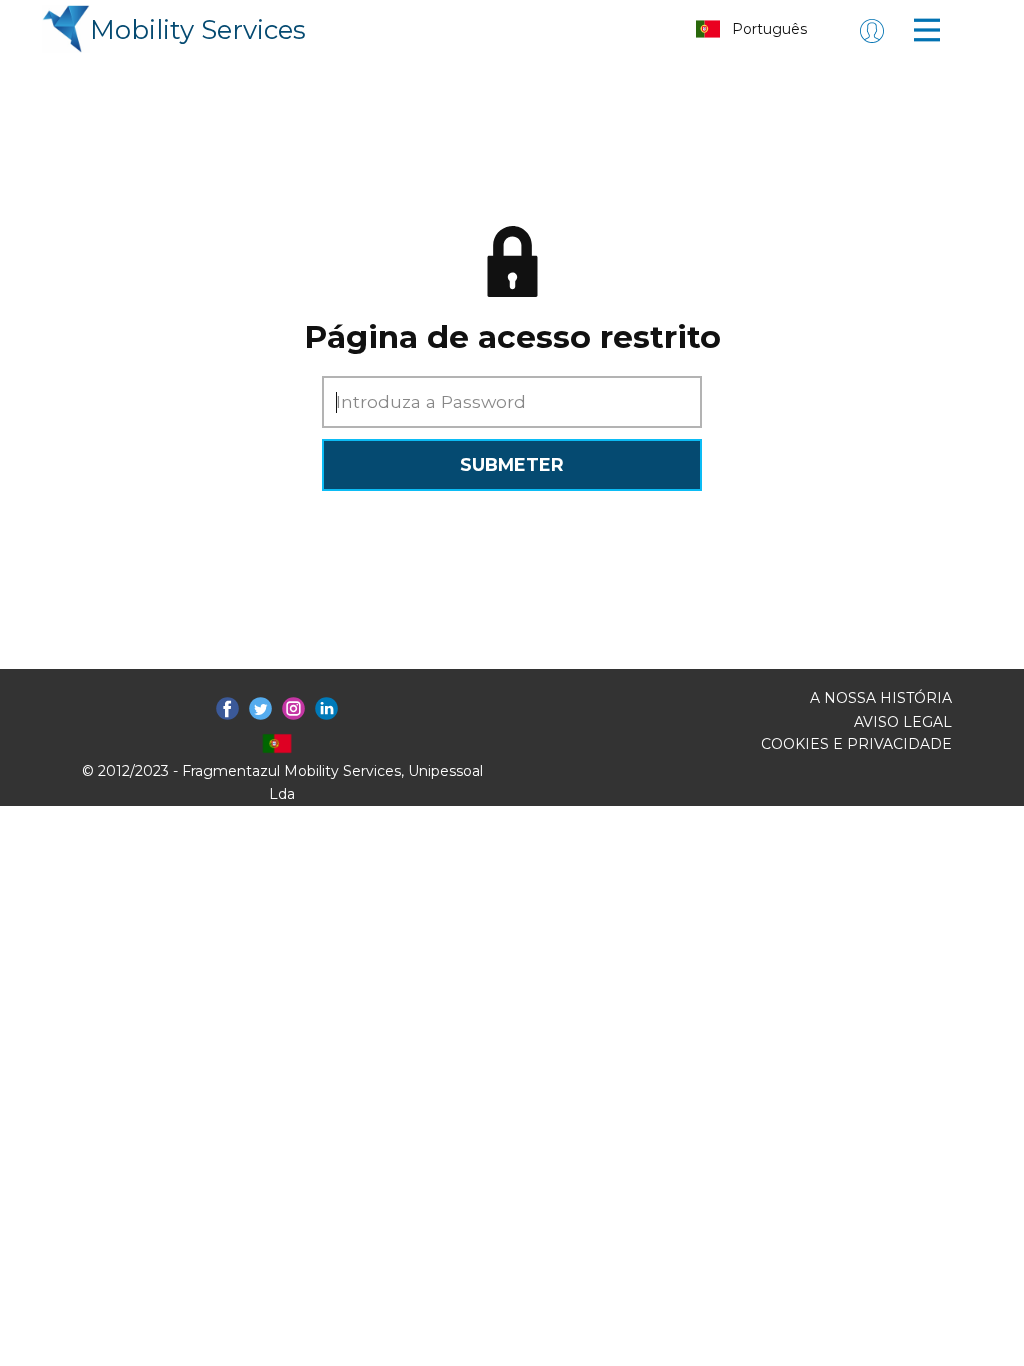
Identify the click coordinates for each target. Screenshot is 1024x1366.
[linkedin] (326, 708)
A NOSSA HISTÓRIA (881, 698)
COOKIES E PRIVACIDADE (856, 744)
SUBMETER (512, 464)
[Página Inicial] (66, 29)
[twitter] (260, 708)
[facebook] (227, 708)
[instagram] (293, 708)
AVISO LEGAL (903, 722)
